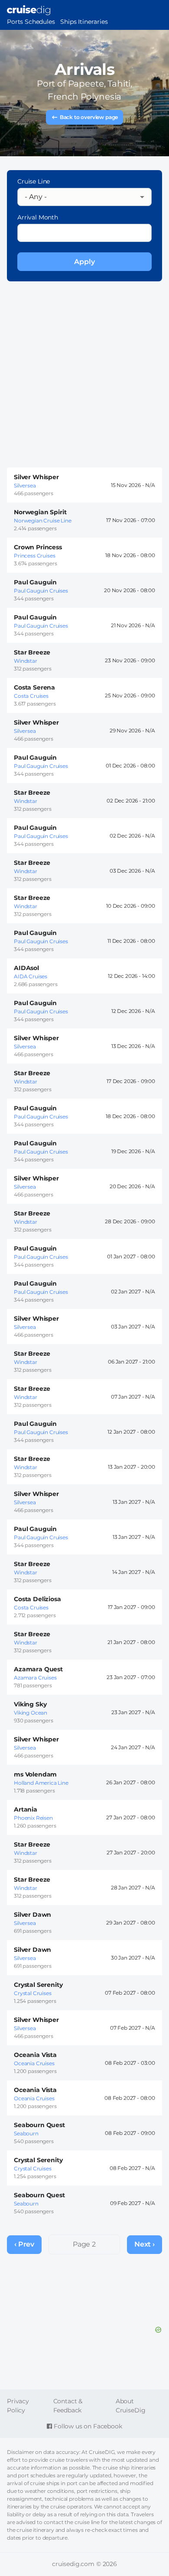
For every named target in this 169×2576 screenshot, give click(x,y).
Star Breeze (32, 652)
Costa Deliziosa (37, 1599)
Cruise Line (34, 181)
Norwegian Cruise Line (43, 521)
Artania (26, 1809)
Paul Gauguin (35, 582)
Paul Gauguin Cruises (41, 591)
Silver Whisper (36, 477)
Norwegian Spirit (40, 512)
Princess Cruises (34, 556)
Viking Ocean (31, 1713)
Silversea (25, 485)
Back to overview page (89, 117)
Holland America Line (41, 1783)
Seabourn (26, 2133)
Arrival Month (38, 217)
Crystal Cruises (33, 1993)
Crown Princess (38, 547)
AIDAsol (26, 968)
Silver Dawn (32, 1915)
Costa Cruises (31, 696)
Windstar (26, 661)
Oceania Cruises (34, 2063)
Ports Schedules (31, 22)
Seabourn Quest (39, 2125)
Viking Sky (30, 1704)
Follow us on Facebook (87, 2426)
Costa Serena (34, 687)
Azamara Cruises (35, 1678)
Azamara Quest (38, 1669)
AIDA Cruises (31, 976)
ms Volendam (35, 1774)
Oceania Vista (35, 2055)
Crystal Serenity (38, 1985)
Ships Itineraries (84, 22)
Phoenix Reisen (33, 1818)
